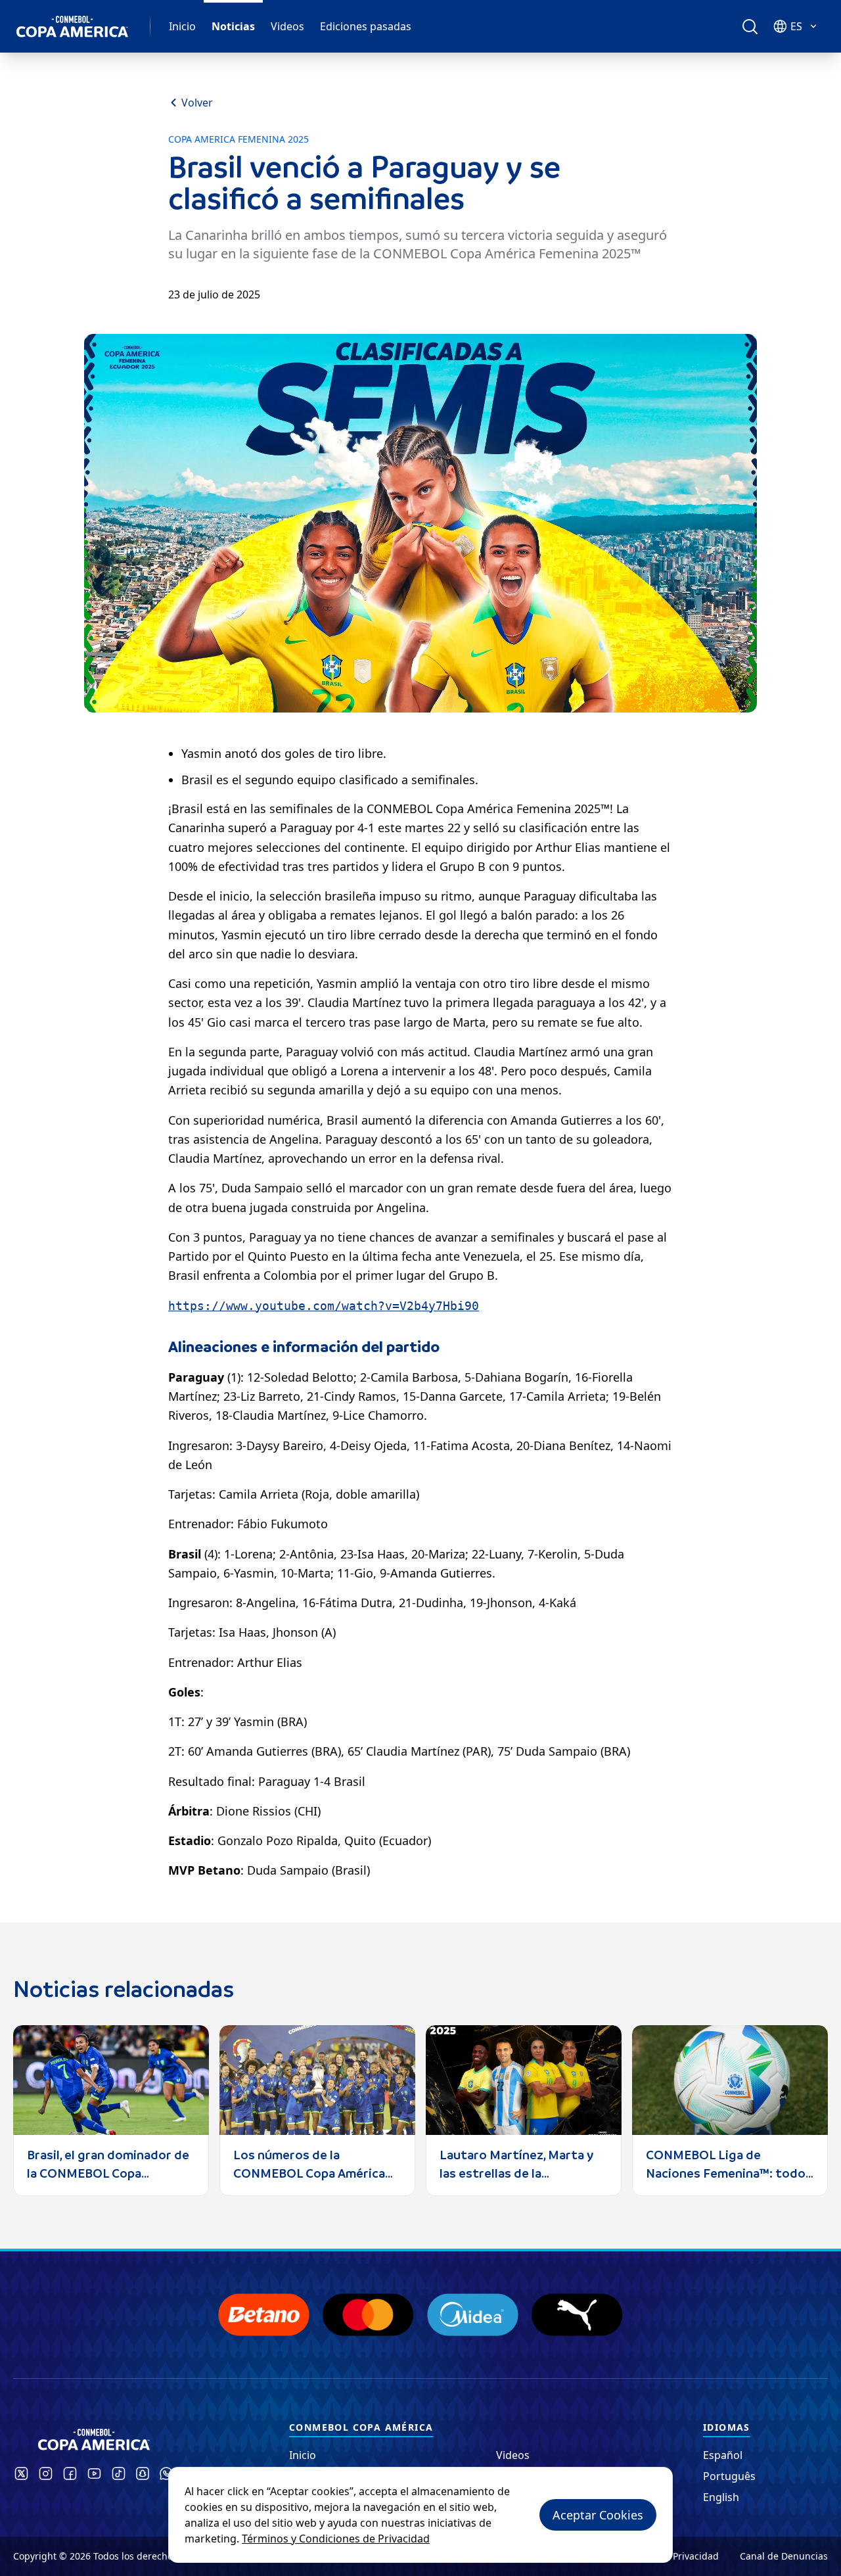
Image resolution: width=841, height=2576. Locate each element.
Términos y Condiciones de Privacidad (336, 2539)
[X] (21, 2473)
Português (729, 2476)
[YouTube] (94, 2473)
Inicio (182, 26)
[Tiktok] (119, 2473)
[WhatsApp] (166, 2473)
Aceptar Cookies (598, 2515)
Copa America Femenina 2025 (239, 139)
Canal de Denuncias (784, 2556)
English (721, 2497)
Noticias (233, 26)
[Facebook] (70, 2473)
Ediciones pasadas (366, 26)
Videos (287, 26)
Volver (197, 103)
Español (723, 2455)
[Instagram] (46, 2473)
